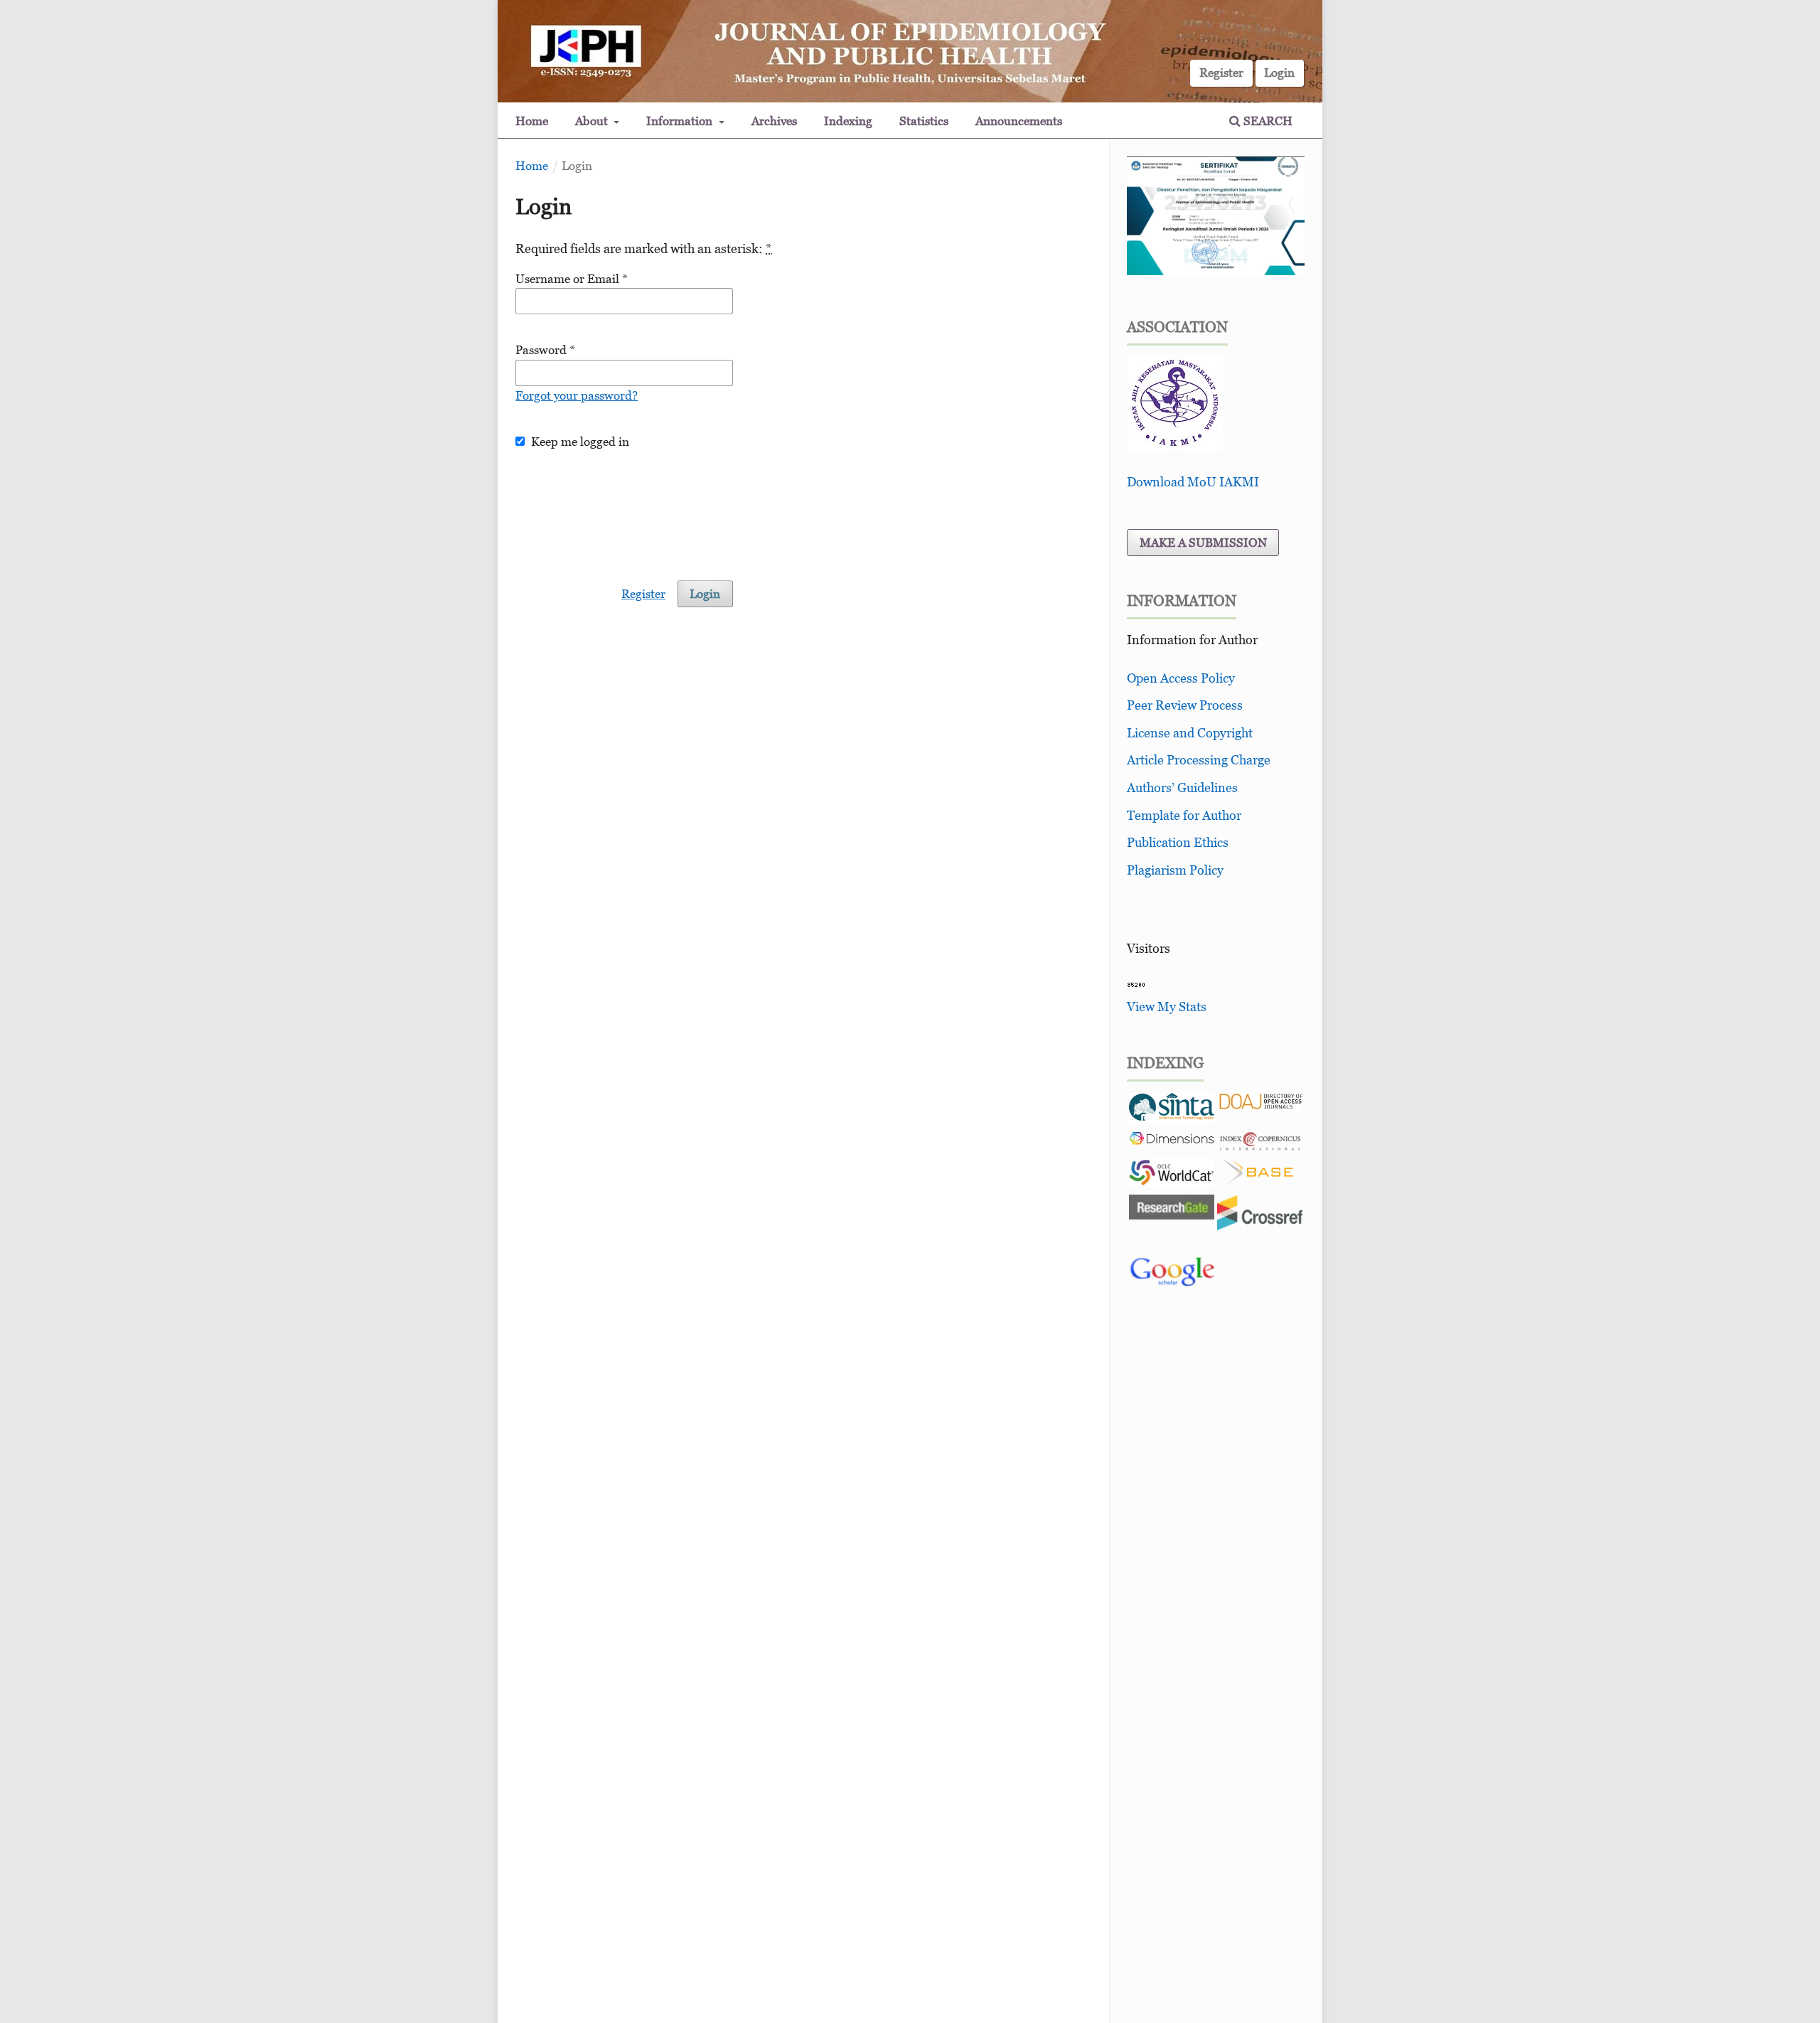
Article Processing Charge (1199, 760)
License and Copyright (1190, 733)
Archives (774, 121)
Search (1267, 121)
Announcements (1019, 121)
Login (1279, 73)
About (593, 121)
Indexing (848, 121)
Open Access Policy (1181, 678)
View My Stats (1167, 1007)
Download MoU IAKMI (1193, 482)
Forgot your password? (577, 395)
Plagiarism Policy (1175, 870)
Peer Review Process (1185, 705)
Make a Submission (1203, 543)
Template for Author (1184, 815)
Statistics (924, 121)
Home (532, 121)
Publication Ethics (1178, 842)
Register (1221, 73)
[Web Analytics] (1136, 984)
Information (681, 121)
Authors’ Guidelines (1182, 788)
